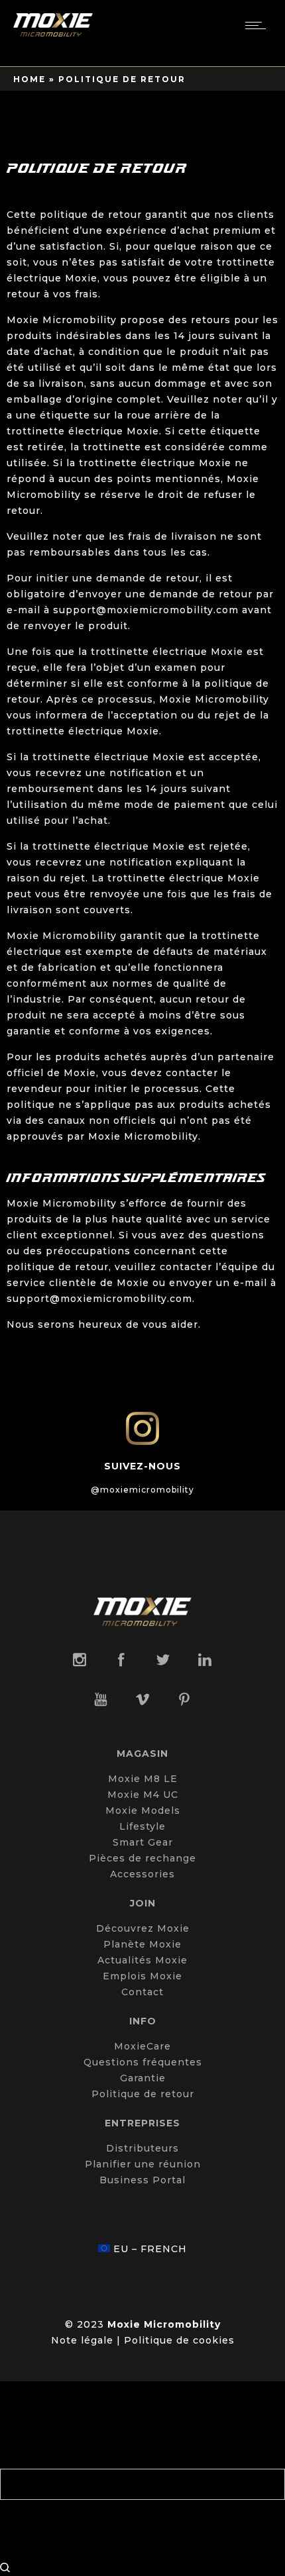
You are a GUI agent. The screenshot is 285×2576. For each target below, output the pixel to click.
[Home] (53, 33)
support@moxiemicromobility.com (146, 610)
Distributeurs (142, 2148)
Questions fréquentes (143, 2062)
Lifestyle (142, 1826)
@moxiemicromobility (142, 1490)
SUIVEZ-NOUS (142, 1466)
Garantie (143, 2078)
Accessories (142, 1874)
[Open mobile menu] (258, 25)
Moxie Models (143, 1810)
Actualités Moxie (142, 1960)
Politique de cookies (179, 2340)
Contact (142, 1992)
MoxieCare (142, 2046)
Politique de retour (143, 2094)
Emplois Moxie (142, 1976)
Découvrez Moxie (143, 1928)
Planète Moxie (142, 1944)
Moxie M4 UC (143, 1795)
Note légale (82, 2340)
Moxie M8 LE (143, 1779)
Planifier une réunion (143, 2164)
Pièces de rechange (142, 1858)
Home (29, 79)
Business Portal (142, 2180)
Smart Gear (143, 1842)
